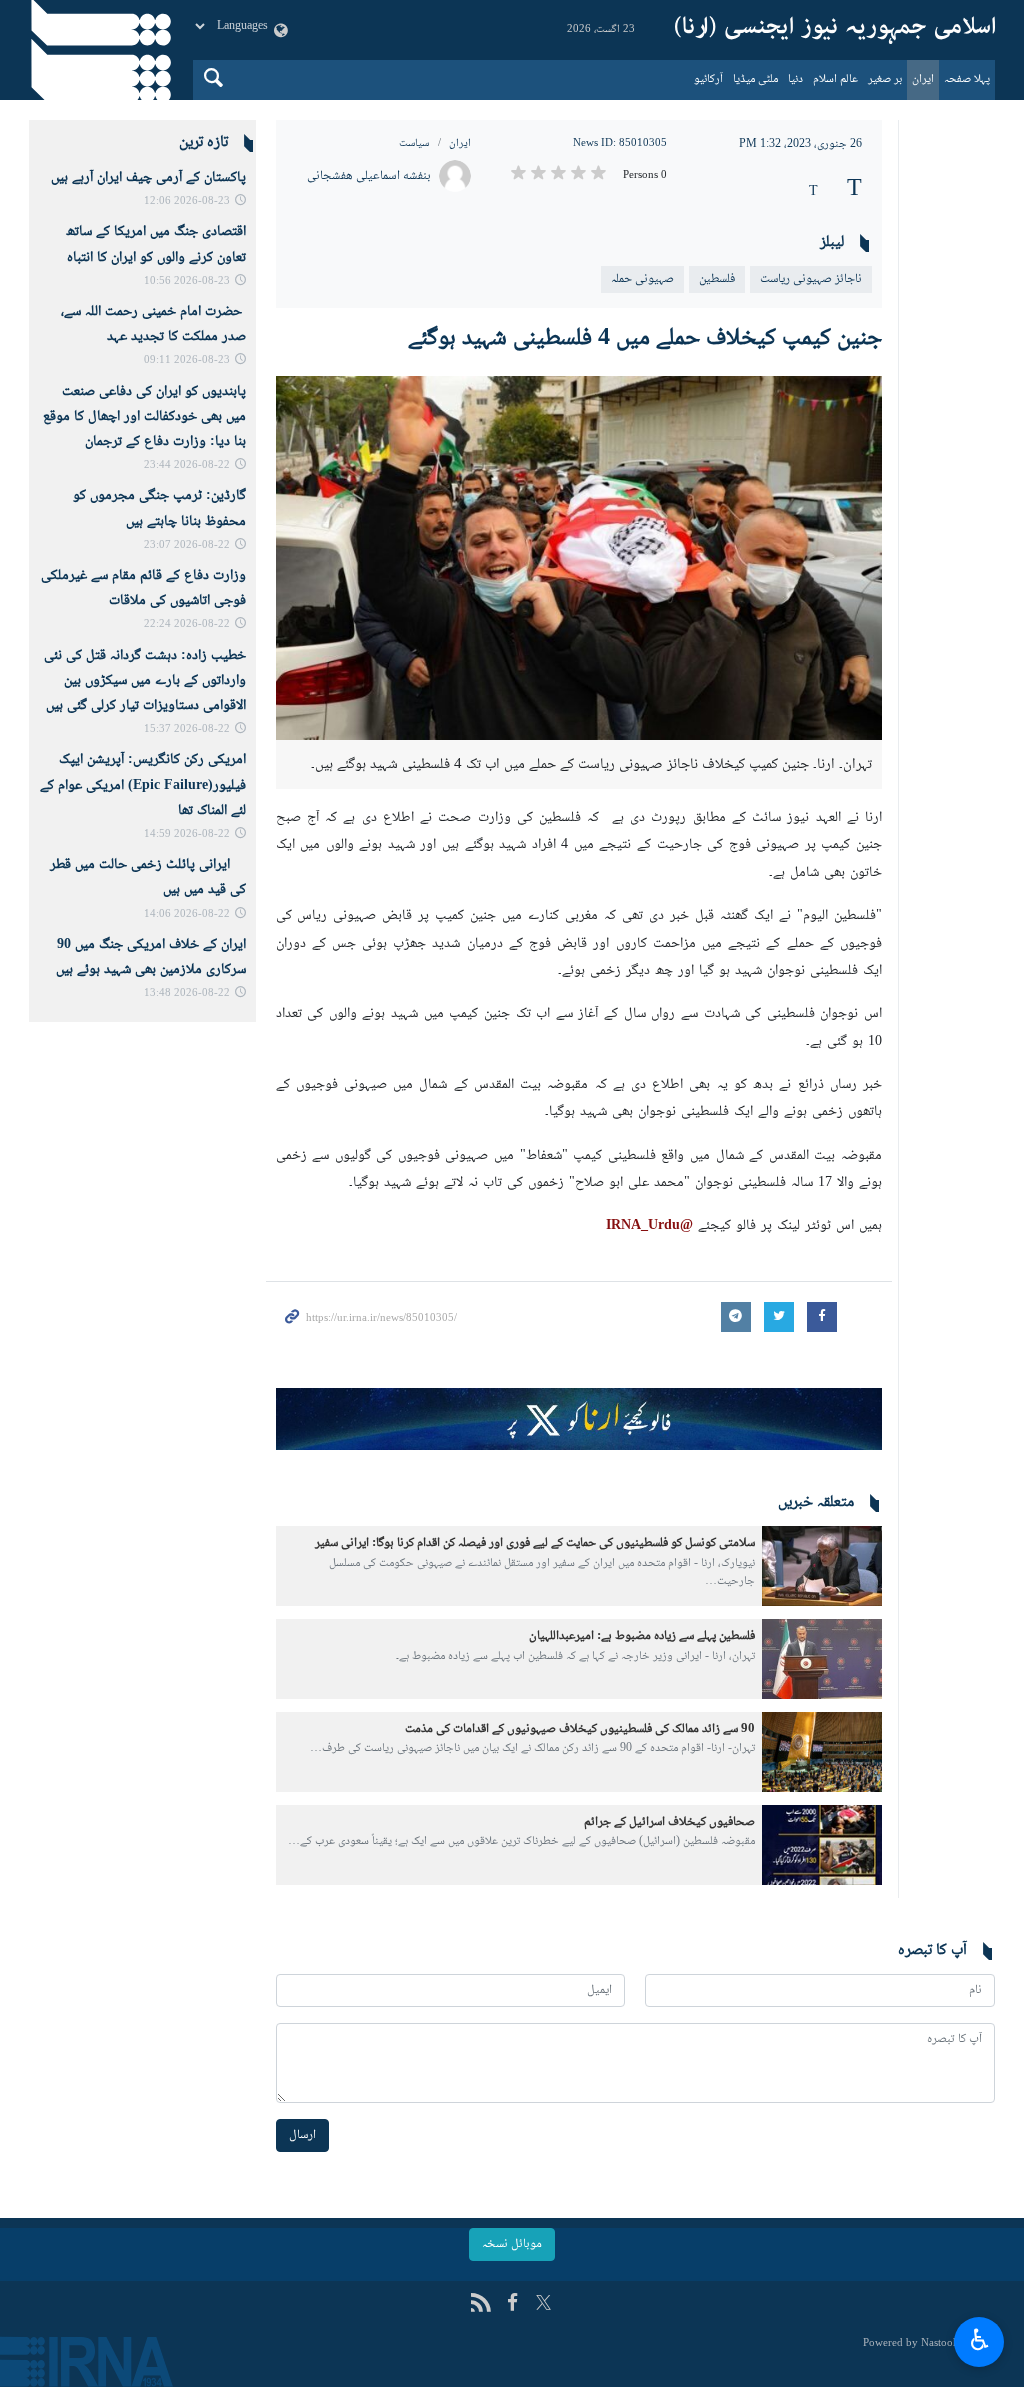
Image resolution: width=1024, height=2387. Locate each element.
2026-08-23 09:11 (187, 360)
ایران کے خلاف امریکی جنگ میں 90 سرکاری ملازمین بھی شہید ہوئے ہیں (151, 957)
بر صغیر (885, 79)
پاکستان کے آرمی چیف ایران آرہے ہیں (148, 178)
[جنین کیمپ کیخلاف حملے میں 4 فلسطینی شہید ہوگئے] (579, 558)
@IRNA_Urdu (652, 1226)
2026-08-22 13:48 (187, 993)
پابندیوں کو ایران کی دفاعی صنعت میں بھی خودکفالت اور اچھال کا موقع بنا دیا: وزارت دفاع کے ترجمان (144, 417)
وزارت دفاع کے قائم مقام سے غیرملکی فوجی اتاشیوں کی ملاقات (143, 588)
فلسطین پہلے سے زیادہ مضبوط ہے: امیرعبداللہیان (642, 1636)
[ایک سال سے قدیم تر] (822, 1566)
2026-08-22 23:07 (187, 545)
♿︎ (979, 2339)
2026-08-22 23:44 (187, 465)
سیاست (414, 143)
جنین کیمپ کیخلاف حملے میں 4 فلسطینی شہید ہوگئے (645, 338)
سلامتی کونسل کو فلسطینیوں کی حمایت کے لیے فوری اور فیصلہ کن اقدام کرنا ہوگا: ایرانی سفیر (535, 1543)
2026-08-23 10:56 (187, 281)
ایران (923, 79)
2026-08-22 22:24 (187, 624)
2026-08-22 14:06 (187, 914)
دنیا (795, 79)
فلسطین (717, 279)
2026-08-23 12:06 (187, 201)
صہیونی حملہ (642, 279)
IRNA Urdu (835, 30)
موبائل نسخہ (512, 2244)
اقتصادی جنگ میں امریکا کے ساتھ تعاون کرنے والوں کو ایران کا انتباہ (156, 244)
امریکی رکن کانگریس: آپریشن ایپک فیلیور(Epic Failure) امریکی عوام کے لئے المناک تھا (143, 785)
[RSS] (480, 2304)
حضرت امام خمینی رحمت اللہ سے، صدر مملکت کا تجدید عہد (153, 324)
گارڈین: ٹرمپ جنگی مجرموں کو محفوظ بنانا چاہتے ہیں (159, 508)
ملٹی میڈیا (755, 79)
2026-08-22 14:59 (187, 834)
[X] (543, 2304)
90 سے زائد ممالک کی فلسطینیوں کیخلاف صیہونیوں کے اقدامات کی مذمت (580, 1729)
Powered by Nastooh (911, 2343)
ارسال (302, 2135)
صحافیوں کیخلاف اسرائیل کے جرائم (669, 1822)
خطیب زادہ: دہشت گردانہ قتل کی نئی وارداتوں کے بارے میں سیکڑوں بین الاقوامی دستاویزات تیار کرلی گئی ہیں (145, 681)
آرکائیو (708, 79)
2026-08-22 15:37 (187, 729)
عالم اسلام (835, 79)
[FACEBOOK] (512, 2304)
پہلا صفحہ (967, 79)
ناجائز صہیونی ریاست (811, 279)
